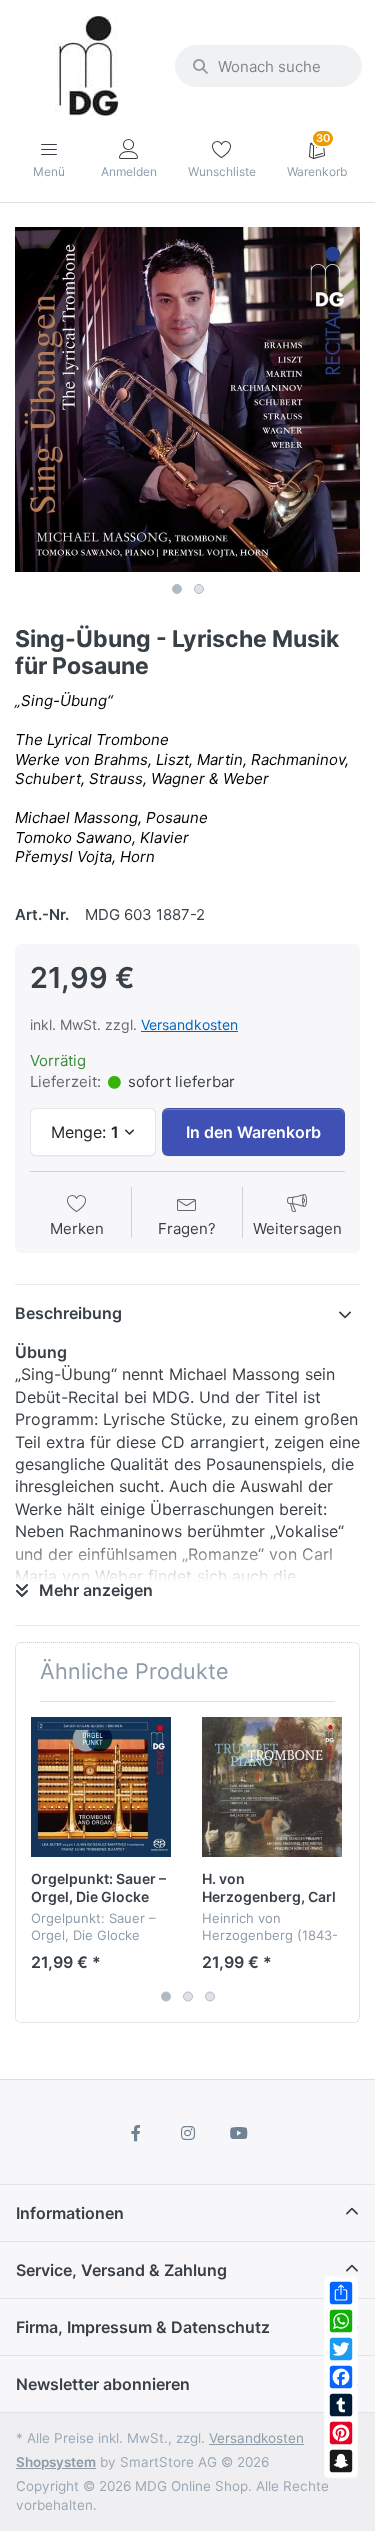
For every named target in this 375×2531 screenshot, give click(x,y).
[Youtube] (239, 2133)
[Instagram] (188, 2133)
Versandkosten (189, 1024)
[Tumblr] (341, 2405)
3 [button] (210, 1996)
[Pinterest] (341, 2433)
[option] (187, 399)
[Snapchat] (341, 2461)
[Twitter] (341, 2349)
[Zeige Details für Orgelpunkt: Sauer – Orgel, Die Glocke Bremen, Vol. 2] (101, 1787)
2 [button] (199, 589)
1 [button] (177, 589)
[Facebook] (341, 2377)
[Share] (341, 2293)
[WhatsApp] (341, 2321)
